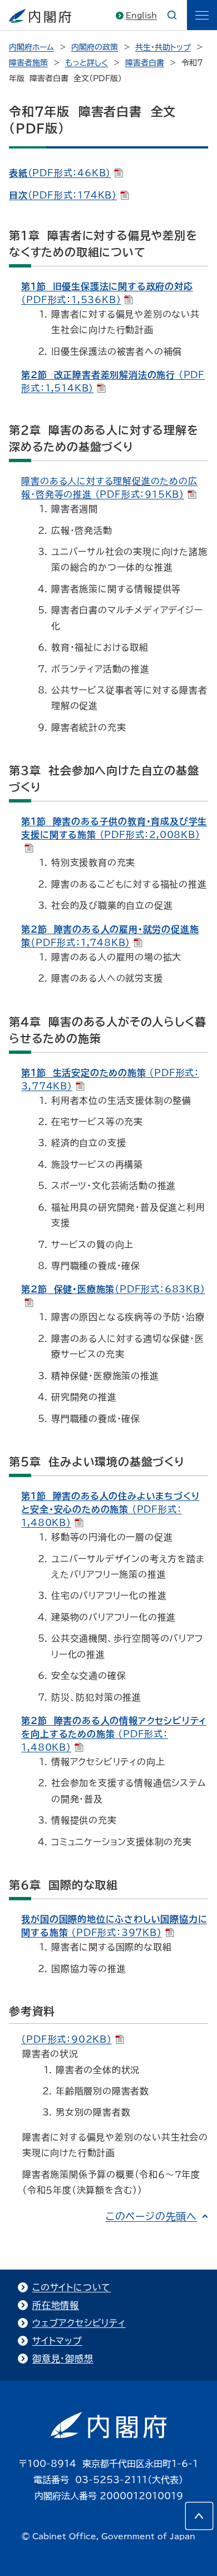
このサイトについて (71, 2287)
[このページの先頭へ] (199, 2516)
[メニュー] (202, 15)
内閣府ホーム (31, 47)
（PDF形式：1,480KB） (110, 1509)
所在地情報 (56, 2305)
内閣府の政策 (95, 47)
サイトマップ (57, 2341)
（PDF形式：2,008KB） (114, 828)
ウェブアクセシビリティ (79, 2323)
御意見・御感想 (63, 2359)
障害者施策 (28, 63)
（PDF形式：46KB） (60, 173)
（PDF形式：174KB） (63, 195)
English (141, 16)
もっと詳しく (87, 63)
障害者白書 (145, 63)
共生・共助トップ (163, 47)
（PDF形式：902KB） (66, 2039)
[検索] (172, 15)
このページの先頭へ (151, 2216)
